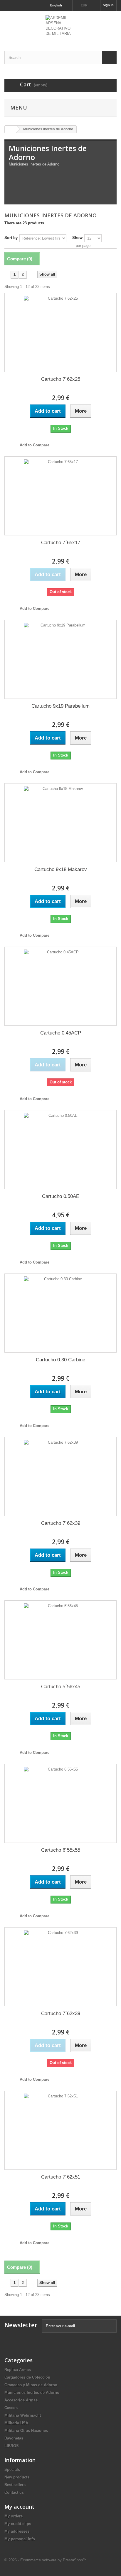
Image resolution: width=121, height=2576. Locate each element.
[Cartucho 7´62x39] (60, 1476)
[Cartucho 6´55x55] (60, 1803)
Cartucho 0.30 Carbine (60, 1360)
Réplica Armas (18, 2370)
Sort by (11, 238)
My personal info (20, 2539)
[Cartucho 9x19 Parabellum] (60, 659)
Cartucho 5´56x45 (61, 1687)
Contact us (14, 2492)
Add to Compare (35, 445)
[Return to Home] (11, 129)
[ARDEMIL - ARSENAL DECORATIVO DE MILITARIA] (60, 26)
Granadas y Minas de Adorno (31, 2385)
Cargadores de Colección (27, 2377)
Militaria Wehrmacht (23, 2415)
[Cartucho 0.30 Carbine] (60, 1313)
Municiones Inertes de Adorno (32, 2393)
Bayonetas (14, 2438)
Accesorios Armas (21, 2400)
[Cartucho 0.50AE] (60, 1150)
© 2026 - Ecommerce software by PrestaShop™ (46, 2560)
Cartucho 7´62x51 (61, 2177)
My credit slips (18, 2524)
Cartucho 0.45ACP (61, 1033)
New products (17, 2477)
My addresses (17, 2531)
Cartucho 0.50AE (61, 1196)
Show (77, 238)
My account (19, 2507)
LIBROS (12, 2446)
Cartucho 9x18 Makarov (61, 869)
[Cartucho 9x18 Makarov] (60, 823)
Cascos (11, 2408)
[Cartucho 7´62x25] (60, 332)
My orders (14, 2516)
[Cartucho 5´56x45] (60, 1640)
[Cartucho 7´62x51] (60, 2130)
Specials (12, 2470)
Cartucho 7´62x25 (61, 379)
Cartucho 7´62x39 (61, 1523)
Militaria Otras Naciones (26, 2431)
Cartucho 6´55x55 (61, 1850)
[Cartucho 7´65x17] (60, 496)
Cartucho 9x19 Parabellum (60, 706)
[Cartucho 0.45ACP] (60, 986)
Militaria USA (16, 2423)
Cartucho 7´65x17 (61, 543)
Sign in (108, 5)
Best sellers (15, 2485)
